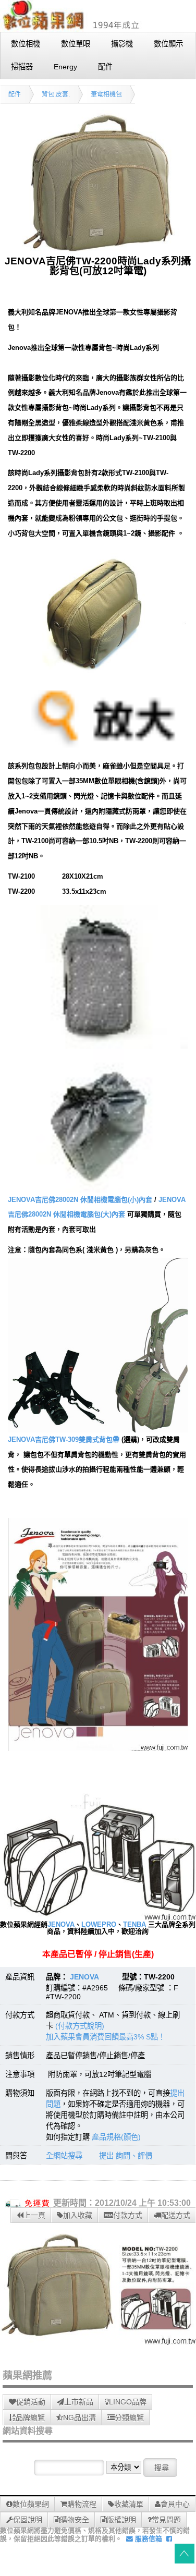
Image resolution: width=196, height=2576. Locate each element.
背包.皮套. (56, 94)
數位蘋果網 (31, 2504)
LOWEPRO (99, 1924)
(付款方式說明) (80, 2026)
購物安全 (75, 2520)
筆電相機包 (106, 94)
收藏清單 (129, 2504)
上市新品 (79, 2402)
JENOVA (61, 1924)
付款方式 (128, 2215)
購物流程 (82, 2504)
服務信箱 (148, 2539)
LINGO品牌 (128, 2402)
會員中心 (175, 2504)
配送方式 (176, 2215)
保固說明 (28, 2520)
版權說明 (121, 2520)
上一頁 (34, 2215)
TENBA (134, 1924)
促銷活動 (31, 2402)
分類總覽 (129, 2417)
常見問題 (166, 2520)
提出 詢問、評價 (126, 2156)
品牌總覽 (30, 2417)
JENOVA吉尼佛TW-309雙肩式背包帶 (64, 1439)
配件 (15, 94)
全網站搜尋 (64, 2156)
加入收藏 (78, 2215)
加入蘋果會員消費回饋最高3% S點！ (106, 2037)
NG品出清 (79, 2417)
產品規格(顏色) (116, 2137)
